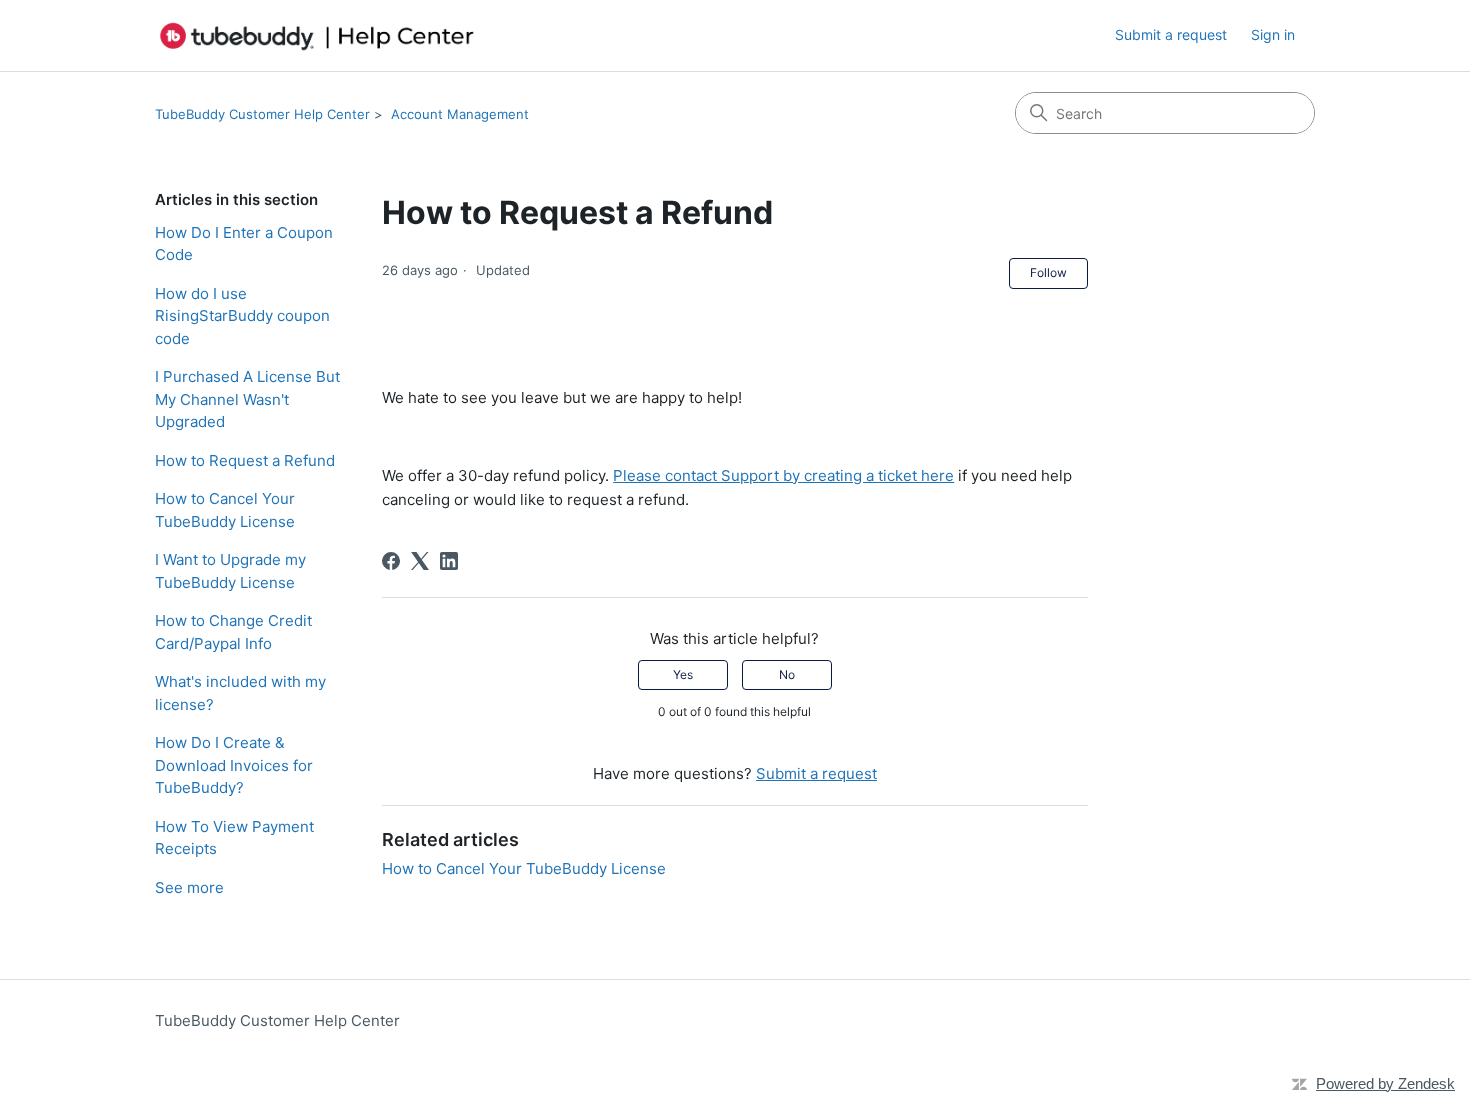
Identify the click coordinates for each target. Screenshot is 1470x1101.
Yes (683, 674)
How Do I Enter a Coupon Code (244, 244)
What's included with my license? (240, 693)
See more (189, 887)
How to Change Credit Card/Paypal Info (233, 632)
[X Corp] (420, 561)
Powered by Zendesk (1385, 1083)
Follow (1048, 272)
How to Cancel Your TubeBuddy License (225, 510)
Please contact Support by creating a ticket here (783, 475)
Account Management (460, 114)
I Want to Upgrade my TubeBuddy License (230, 571)
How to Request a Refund (245, 460)
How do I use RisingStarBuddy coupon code (242, 316)
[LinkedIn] (449, 561)
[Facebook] (391, 561)
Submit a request (1171, 34)
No (787, 674)
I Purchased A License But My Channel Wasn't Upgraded (247, 399)
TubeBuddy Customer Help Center (262, 114)
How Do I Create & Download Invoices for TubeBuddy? (234, 765)
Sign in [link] (1273, 34)
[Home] (317, 35)
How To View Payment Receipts (234, 838)
